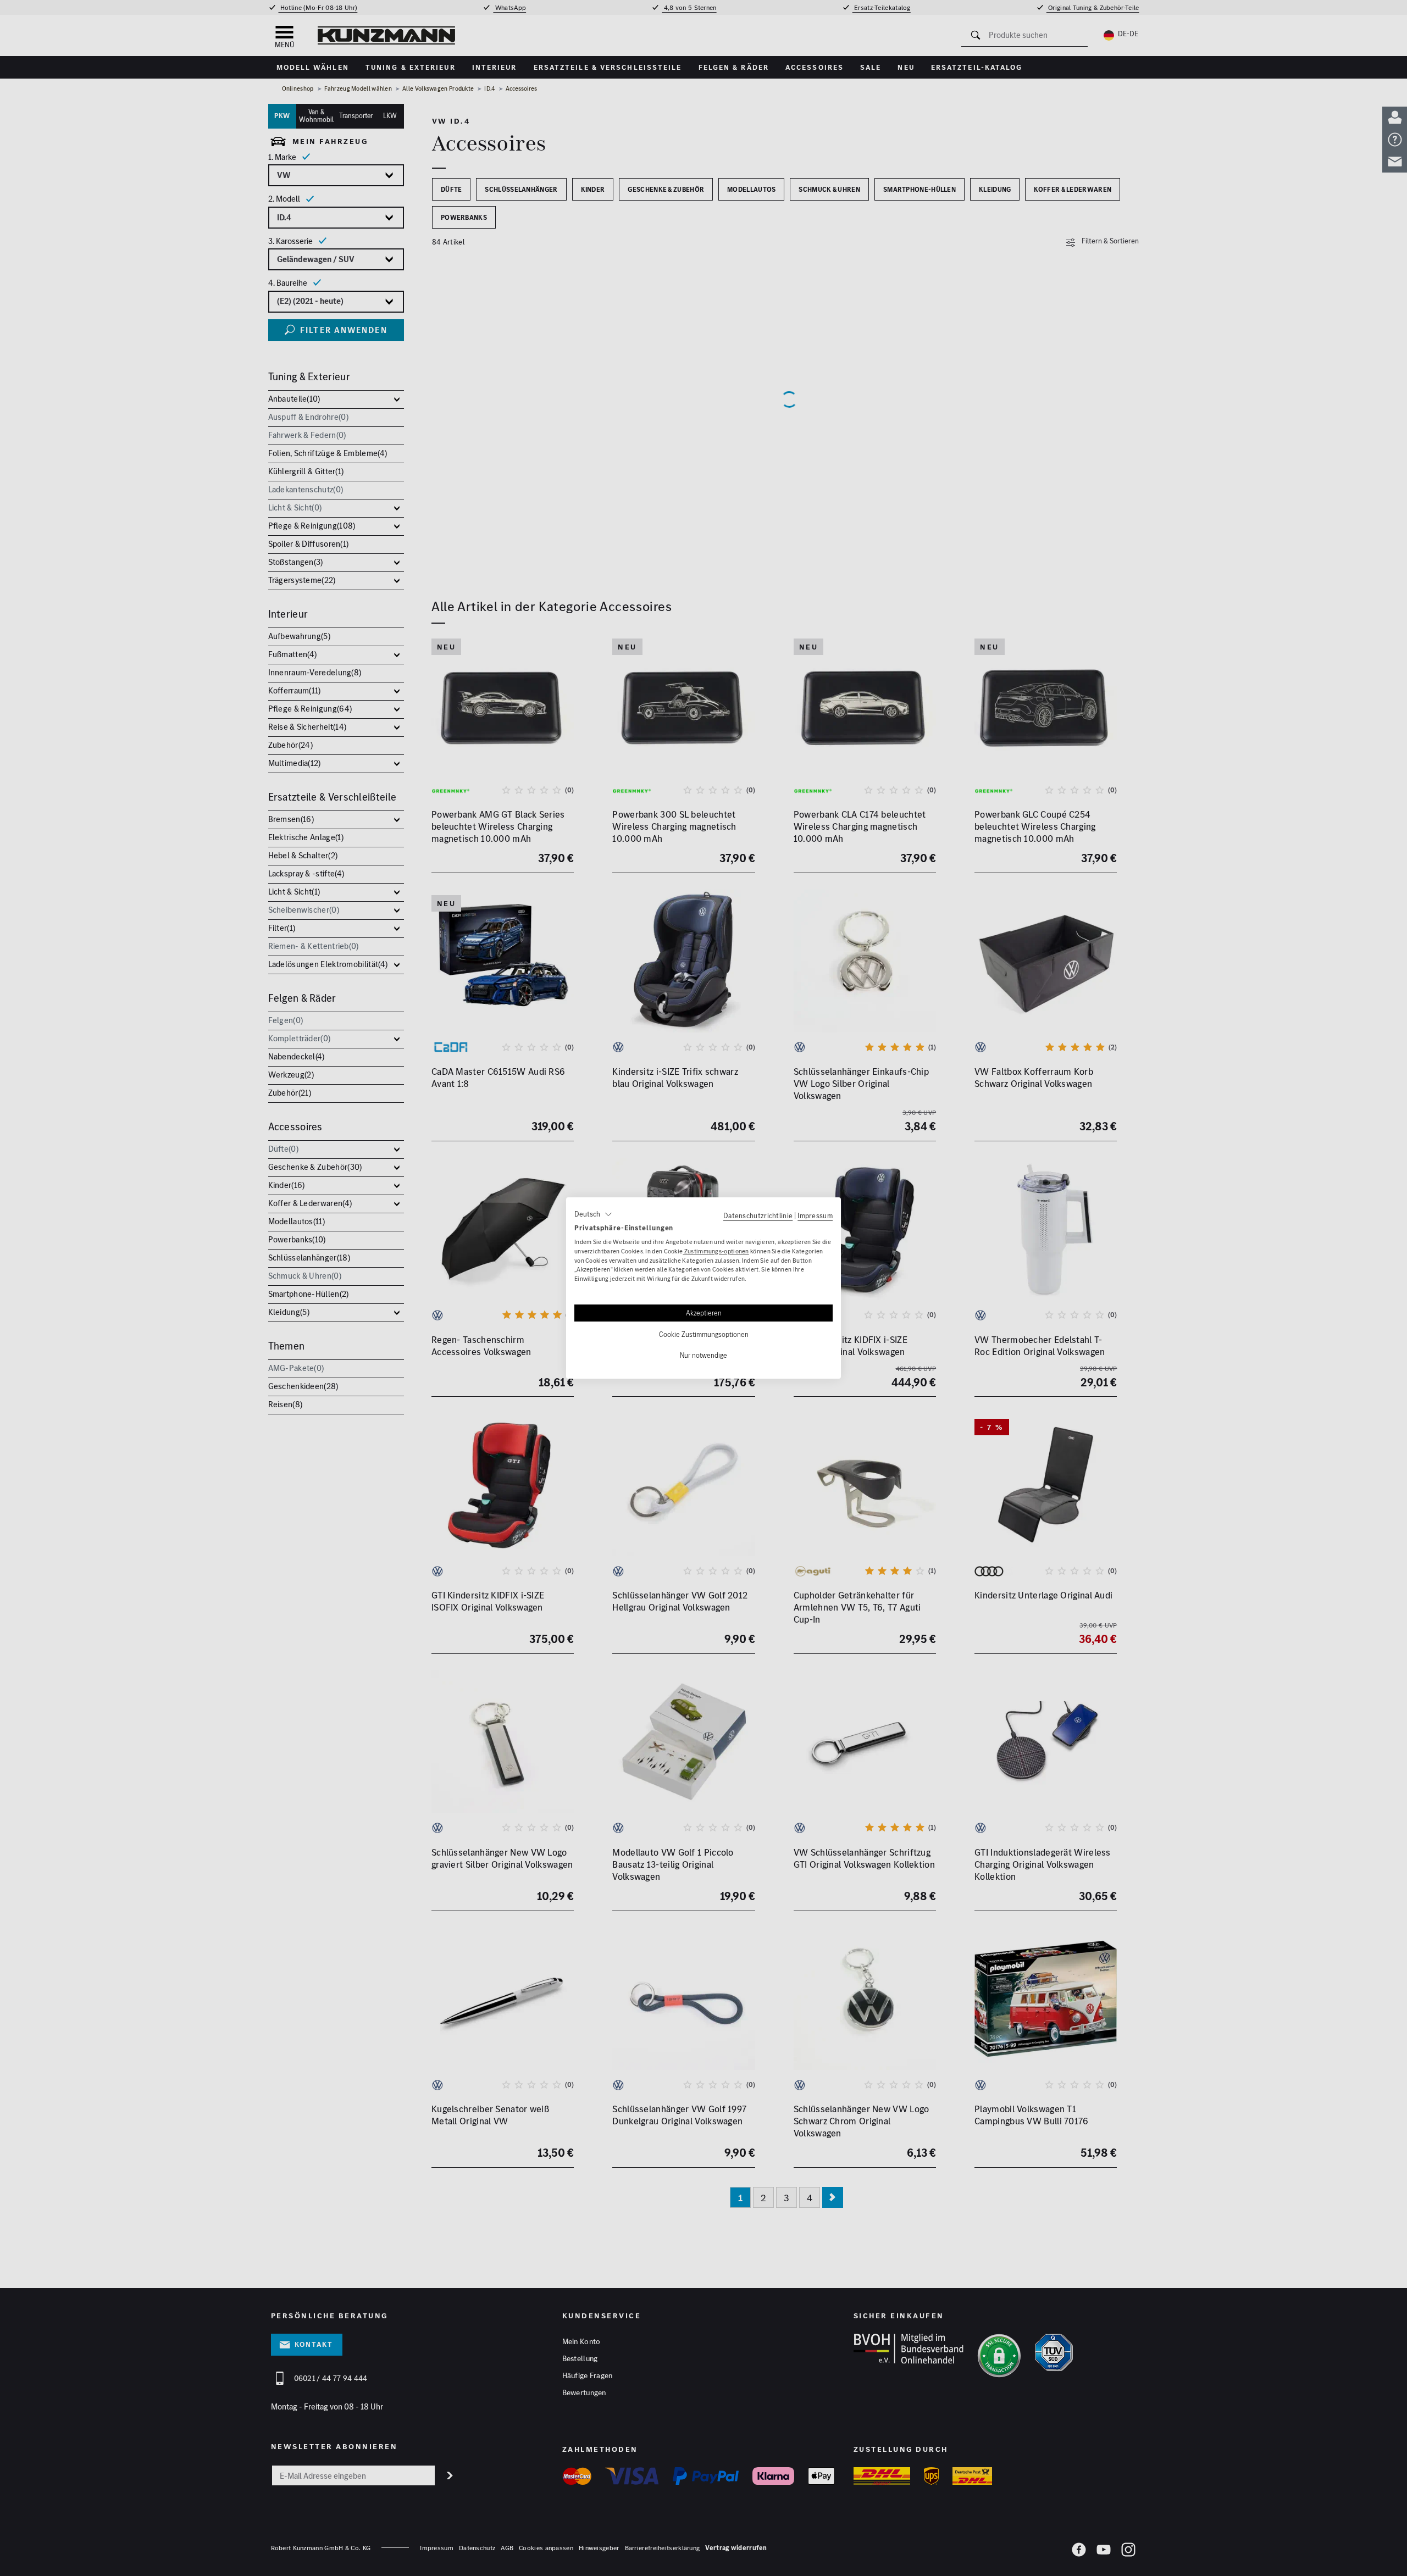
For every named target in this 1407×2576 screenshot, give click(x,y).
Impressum (815, 1215)
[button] (593, 1214)
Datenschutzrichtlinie (758, 1215)
